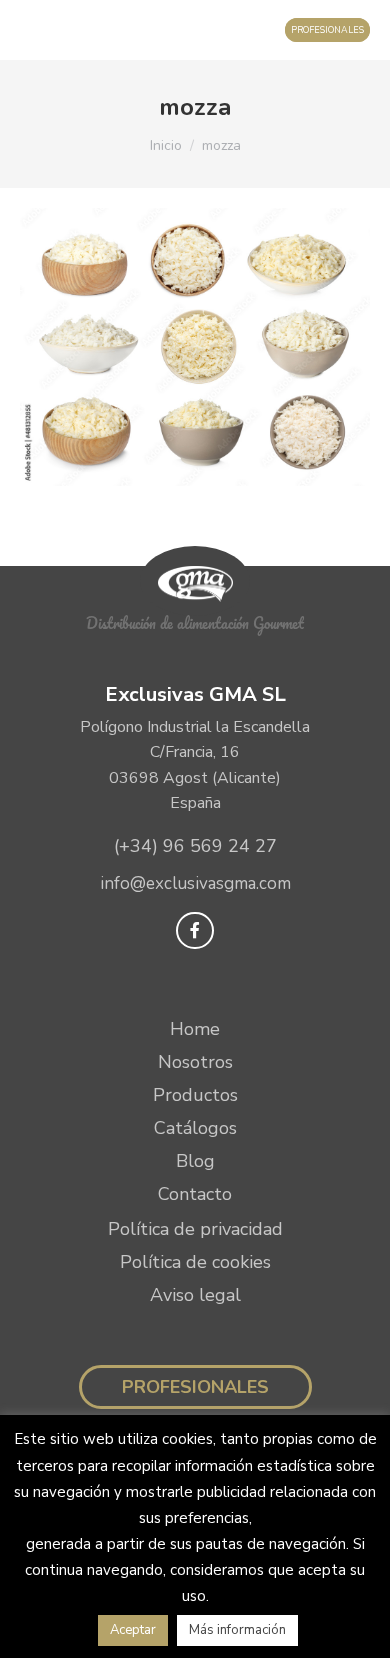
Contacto (195, 1194)
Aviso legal (195, 1295)
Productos (195, 1095)
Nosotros (195, 1062)
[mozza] (195, 347)
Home (195, 1029)
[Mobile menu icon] (35, 30)
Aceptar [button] (133, 1630)
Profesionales (195, 1387)
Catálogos (195, 1128)
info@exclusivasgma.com (195, 883)
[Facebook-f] (194, 930)
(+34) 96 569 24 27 (195, 846)
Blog (195, 1161)
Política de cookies (195, 1262)
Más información (237, 1630)
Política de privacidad (195, 1229)
